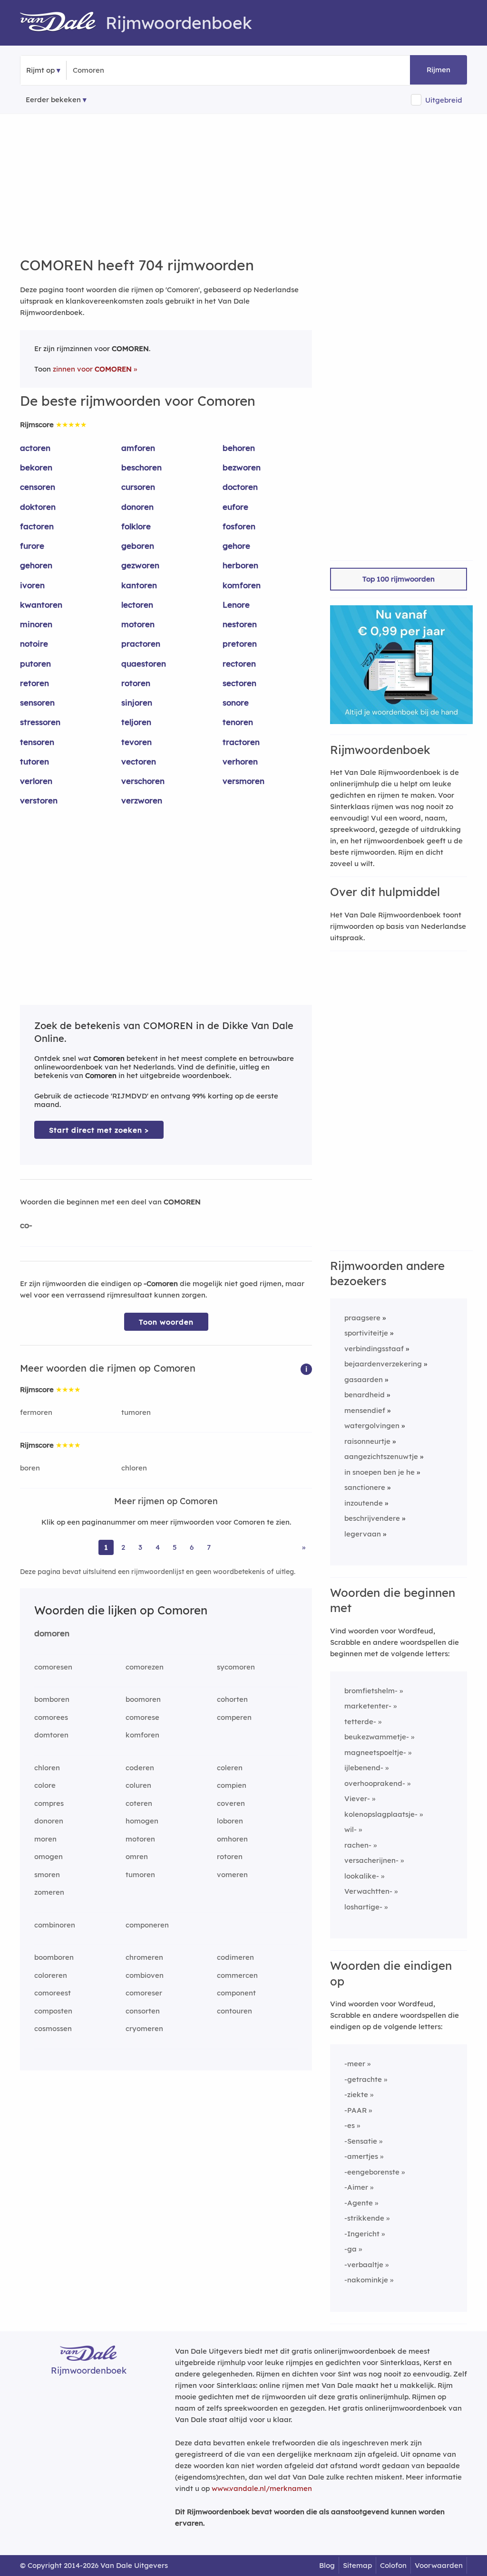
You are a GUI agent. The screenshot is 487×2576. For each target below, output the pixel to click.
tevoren (136, 742)
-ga (351, 2249)
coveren (231, 1803)
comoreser (144, 1993)
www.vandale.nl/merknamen (262, 2488)
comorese (142, 1717)
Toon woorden (166, 1322)
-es (350, 2125)
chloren (134, 1468)
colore (45, 1785)
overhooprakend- (375, 1783)
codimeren (235, 1957)
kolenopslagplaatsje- (381, 1814)
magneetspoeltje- (375, 1752)
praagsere (362, 1318)
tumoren (136, 1412)
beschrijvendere (372, 1518)
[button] (306, 1369)
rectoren (239, 663)
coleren (230, 1768)
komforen (242, 585)
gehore (236, 546)
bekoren (36, 467)
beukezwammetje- (377, 1737)
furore (32, 546)
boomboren (54, 1957)
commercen (237, 1975)
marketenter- (368, 1706)
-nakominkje (366, 2280)
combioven (145, 1975)
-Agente (359, 2203)
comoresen (53, 1667)
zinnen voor (92, 369)
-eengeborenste (372, 2172)
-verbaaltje (364, 2265)
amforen (138, 448)
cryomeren (144, 2028)
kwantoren (41, 605)
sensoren (37, 702)
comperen (234, 1717)
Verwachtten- (368, 1891)
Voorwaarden (439, 2565)
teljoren (136, 722)
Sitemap (357, 2565)
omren (137, 1856)
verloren (36, 781)
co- (26, 1225)
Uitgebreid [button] (444, 100)
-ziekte (356, 2094)
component (236, 1993)
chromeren (144, 1957)
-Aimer (356, 2187)
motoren (138, 624)
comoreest (53, 1993)
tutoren (34, 761)
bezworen (242, 467)
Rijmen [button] (438, 70)
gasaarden (364, 1379)
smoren (47, 1875)
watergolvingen (372, 1426)
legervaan (363, 1534)
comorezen (145, 1667)
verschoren (143, 781)
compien (232, 1785)
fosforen (239, 526)
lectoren (137, 605)
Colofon (393, 2565)
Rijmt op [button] (40, 70)
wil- (351, 1829)
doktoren (38, 507)
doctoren (240, 487)
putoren (35, 663)
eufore (235, 507)
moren (45, 1839)
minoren (36, 624)
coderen (140, 1768)
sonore (236, 702)
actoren (35, 448)
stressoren (40, 722)
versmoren (243, 781)
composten (53, 2011)
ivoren (32, 585)
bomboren (52, 1699)
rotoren (136, 683)
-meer (355, 2064)
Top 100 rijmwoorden (399, 579)
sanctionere (365, 1487)
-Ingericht (362, 2234)
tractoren (241, 742)
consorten (143, 2011)
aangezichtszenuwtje (381, 1456)
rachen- (358, 1845)
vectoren (139, 761)
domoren (52, 1633)
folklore (136, 526)
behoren (239, 448)
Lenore (236, 605)
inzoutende (364, 1503)
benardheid (365, 1395)
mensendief (365, 1410)
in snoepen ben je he (380, 1472)
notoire (34, 644)
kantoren (139, 585)
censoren (38, 487)
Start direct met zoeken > (99, 1130)
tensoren (37, 742)
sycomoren (236, 1667)
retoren (34, 683)
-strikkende (364, 2218)
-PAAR (356, 2110)
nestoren (240, 624)
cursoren (138, 487)
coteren (139, 1803)
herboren (240, 565)
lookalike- (362, 1876)
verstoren (39, 800)
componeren (147, 1925)
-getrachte (363, 2079)
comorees (51, 1717)
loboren (230, 1821)
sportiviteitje (366, 1333)
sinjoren (137, 702)
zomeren (49, 1892)
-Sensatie (361, 2141)
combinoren (55, 1925)
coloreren (51, 1975)
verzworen (142, 800)
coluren (138, 1785)
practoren (141, 644)
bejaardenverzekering (383, 1364)
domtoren (51, 1735)
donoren (137, 507)
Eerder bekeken (53, 100)
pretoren (240, 644)
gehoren (36, 565)
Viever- (357, 1798)
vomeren (232, 1875)
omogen (49, 1856)
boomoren (143, 1699)
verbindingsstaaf (374, 1349)
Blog (327, 2565)
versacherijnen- (371, 1860)
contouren (234, 2011)
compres (49, 1803)
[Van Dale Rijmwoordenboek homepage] (63, 23)
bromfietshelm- (371, 1691)
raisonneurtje (367, 1441)
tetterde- (360, 1722)
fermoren (36, 1412)
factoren (37, 526)
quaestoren (144, 663)
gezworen (140, 565)
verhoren (240, 761)
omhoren (232, 1839)
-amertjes (361, 2156)
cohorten (232, 1699)
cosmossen (53, 2028)
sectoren (239, 683)
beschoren (141, 467)
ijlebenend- (364, 1768)
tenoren (238, 722)
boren (30, 1468)
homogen (142, 1821)
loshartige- (363, 1907)
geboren (138, 546)
